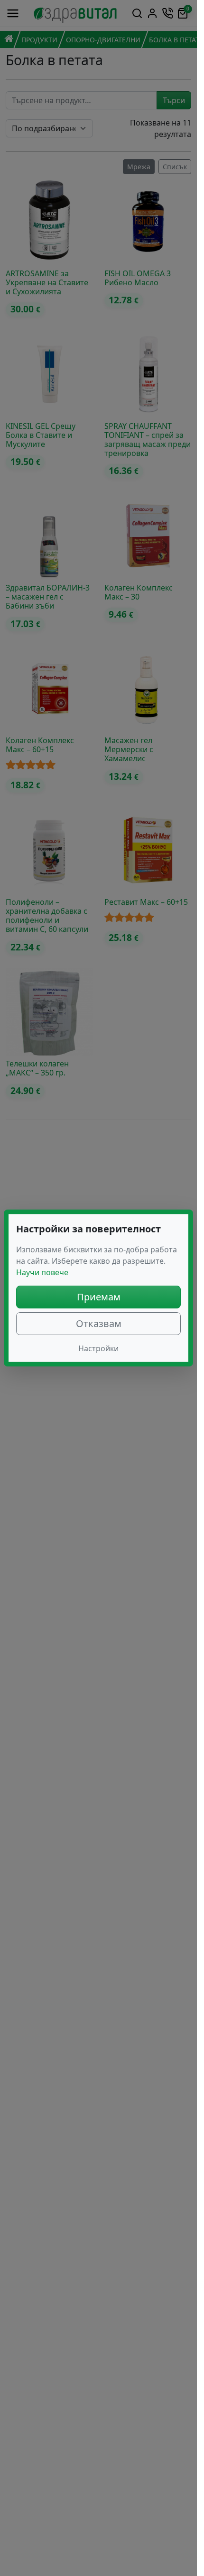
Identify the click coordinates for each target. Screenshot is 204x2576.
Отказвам (99, 1323)
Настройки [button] (98, 1348)
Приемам (99, 1297)
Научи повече (42, 1272)
